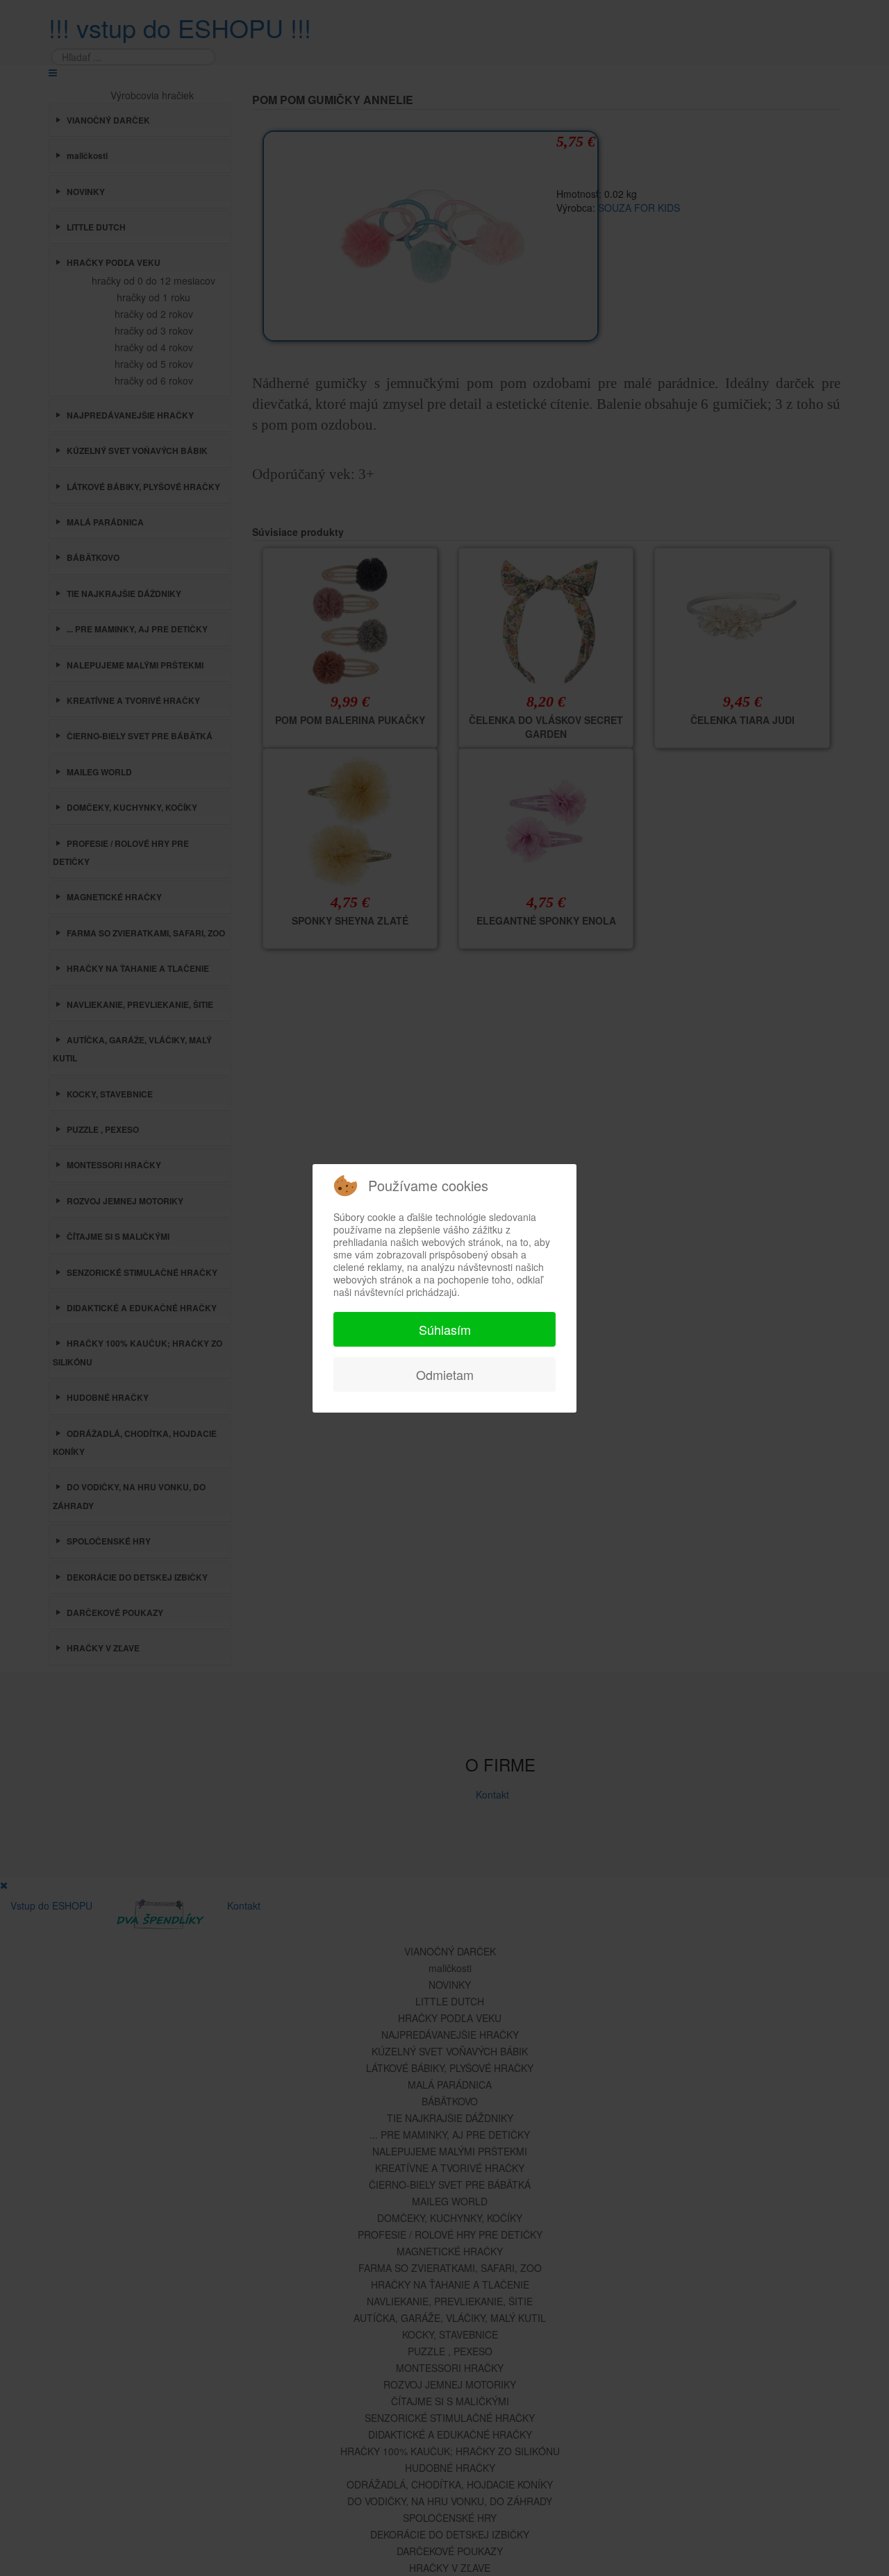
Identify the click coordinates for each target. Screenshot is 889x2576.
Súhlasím (445, 1329)
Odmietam (445, 1374)
